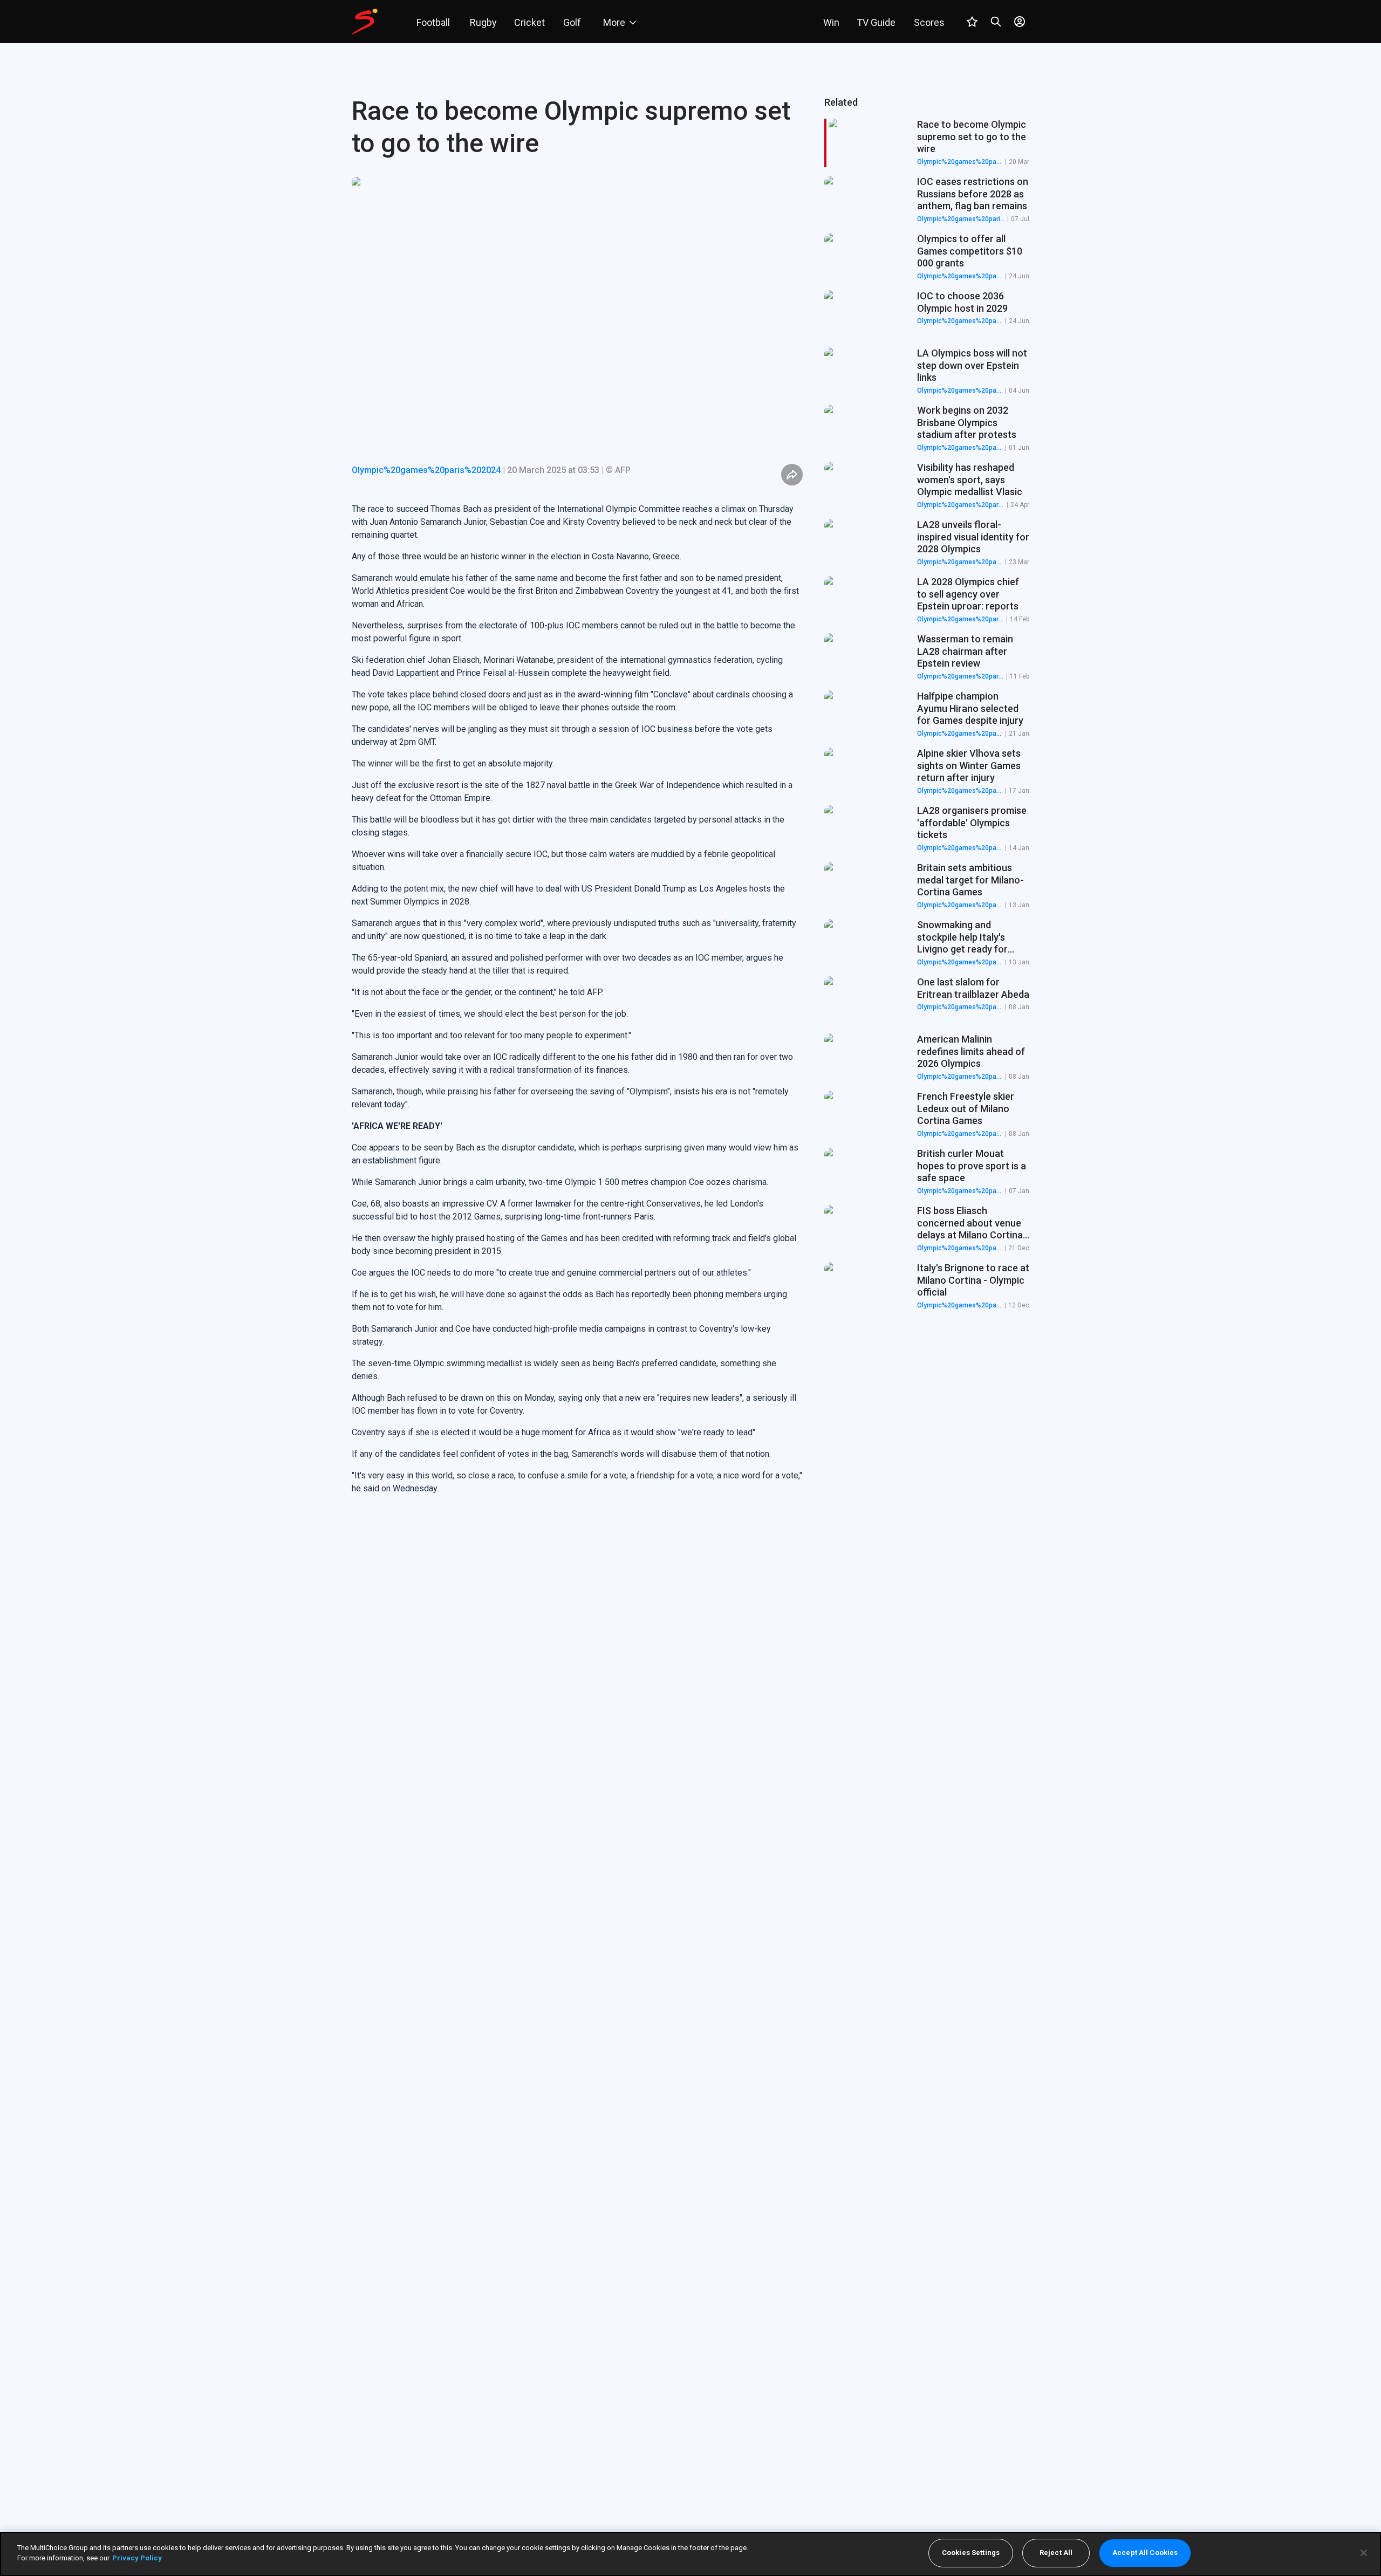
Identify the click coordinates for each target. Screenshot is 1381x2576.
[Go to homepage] (365, 22)
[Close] (1364, 2553)
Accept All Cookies (1145, 2553)
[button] (927, 200)
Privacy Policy (137, 2558)
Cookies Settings (971, 2553)
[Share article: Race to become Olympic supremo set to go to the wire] (792, 475)
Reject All (1056, 2553)
